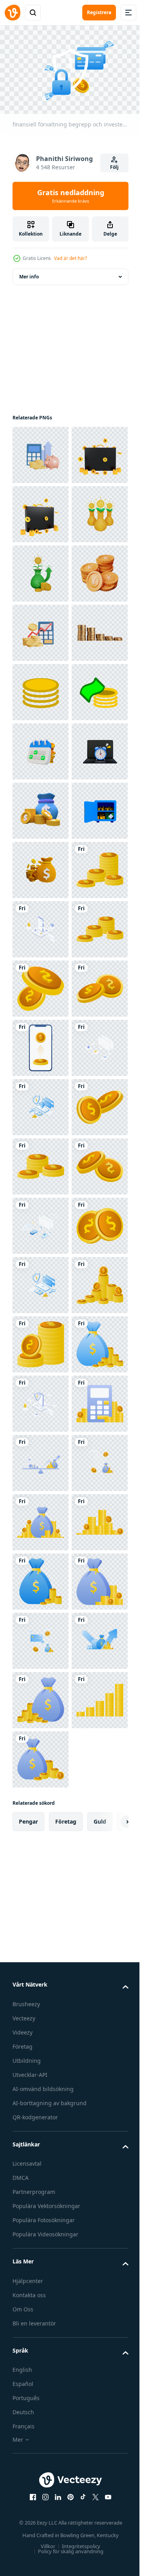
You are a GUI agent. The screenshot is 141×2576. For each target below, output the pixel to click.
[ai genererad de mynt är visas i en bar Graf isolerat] (41, 866)
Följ (114, 167)
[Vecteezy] (13, 13)
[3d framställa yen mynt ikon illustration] (41, 748)
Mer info (29, 273)
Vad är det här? (70, 258)
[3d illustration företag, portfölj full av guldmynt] (41, 511)
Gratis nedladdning (71, 196)
